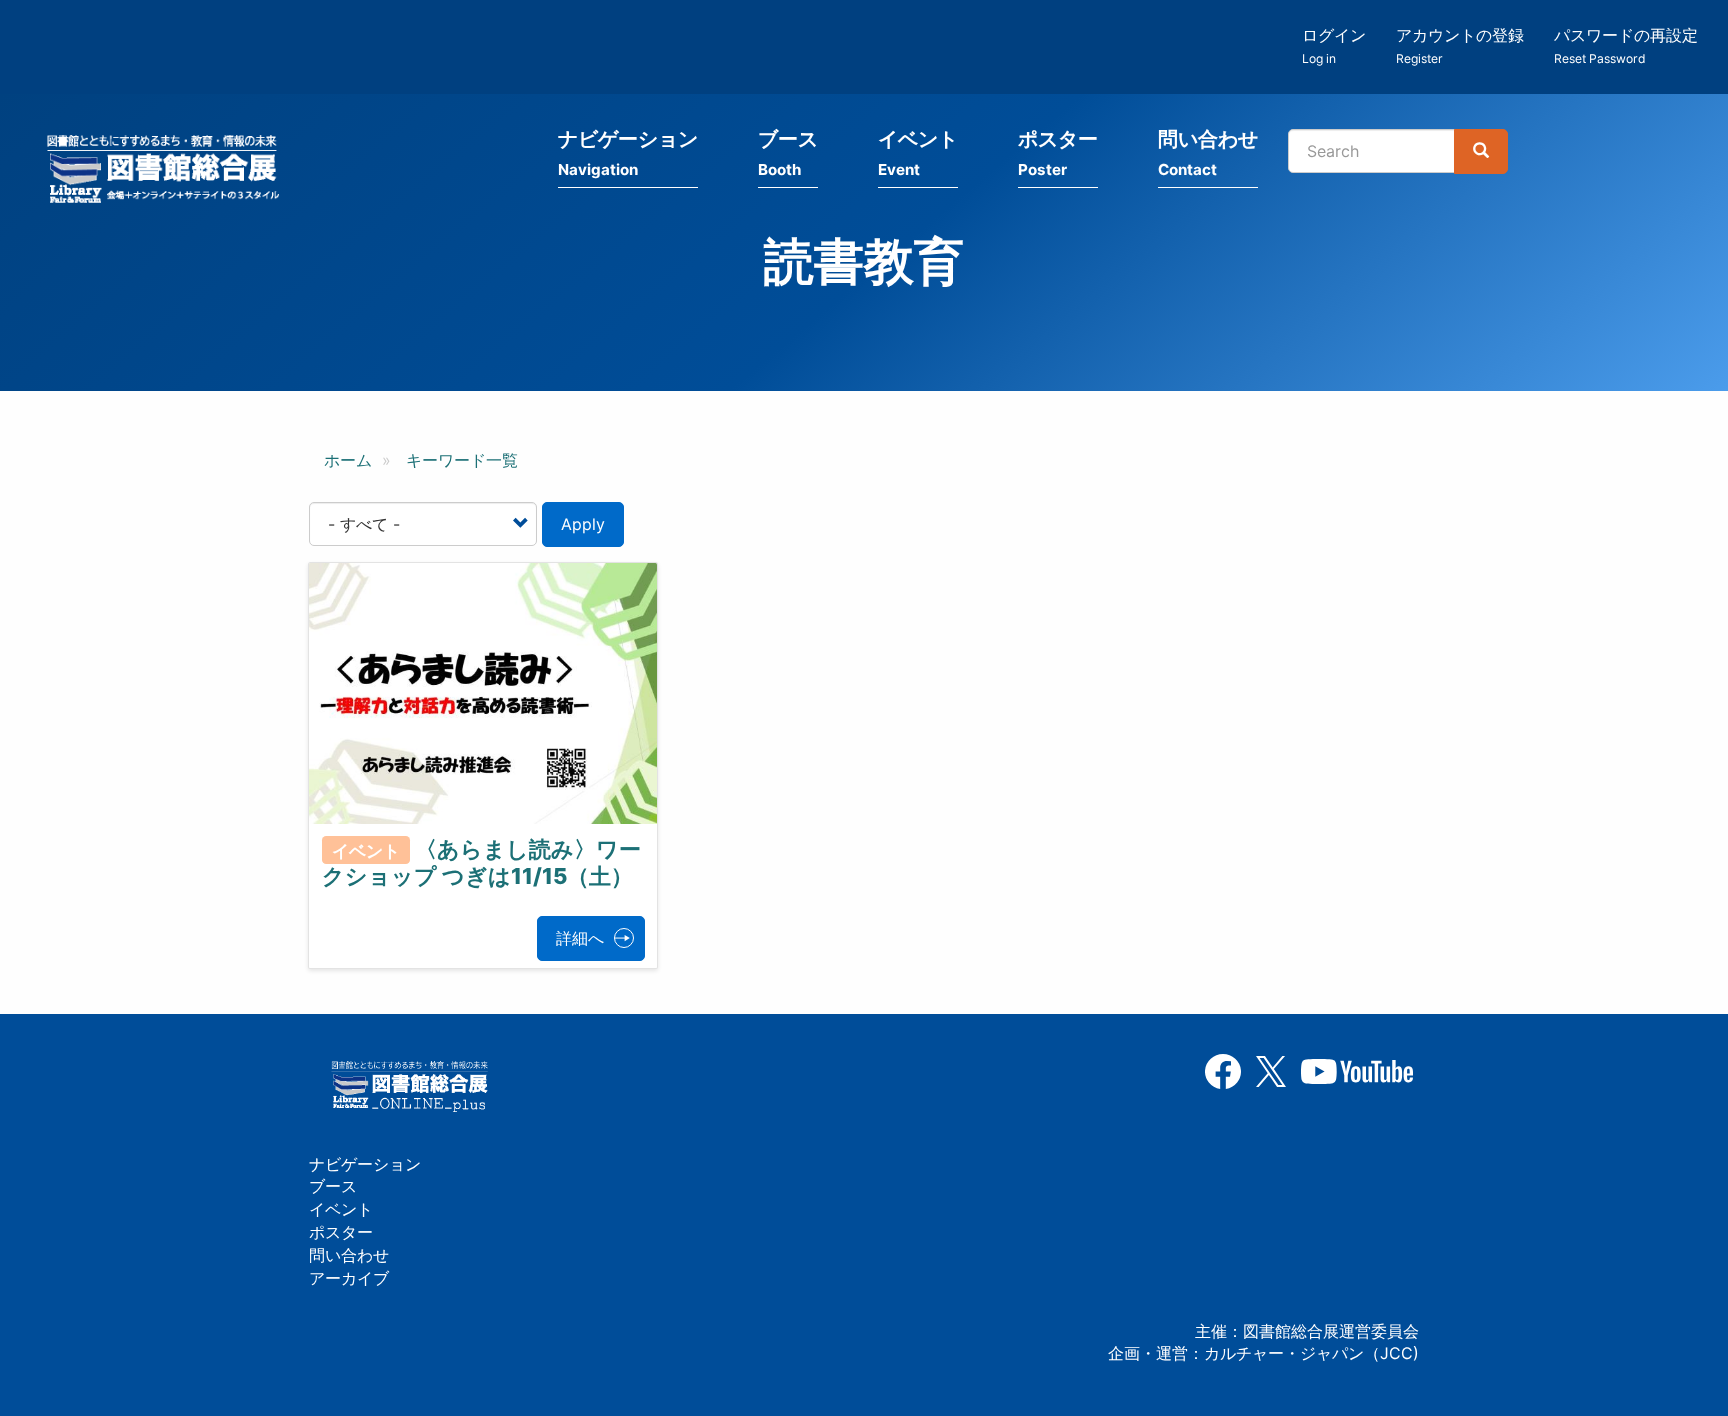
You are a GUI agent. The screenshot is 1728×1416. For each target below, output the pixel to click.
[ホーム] (169, 172)
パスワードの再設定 (1626, 45)
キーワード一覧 (462, 460)
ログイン (1334, 45)
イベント (918, 153)
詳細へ (580, 938)
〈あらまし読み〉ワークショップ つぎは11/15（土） (481, 862)
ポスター (1058, 153)
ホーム (348, 460)
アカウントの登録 (1460, 45)
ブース (788, 153)
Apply (583, 524)
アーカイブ (349, 1278)
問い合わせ (1208, 153)
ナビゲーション (628, 153)
